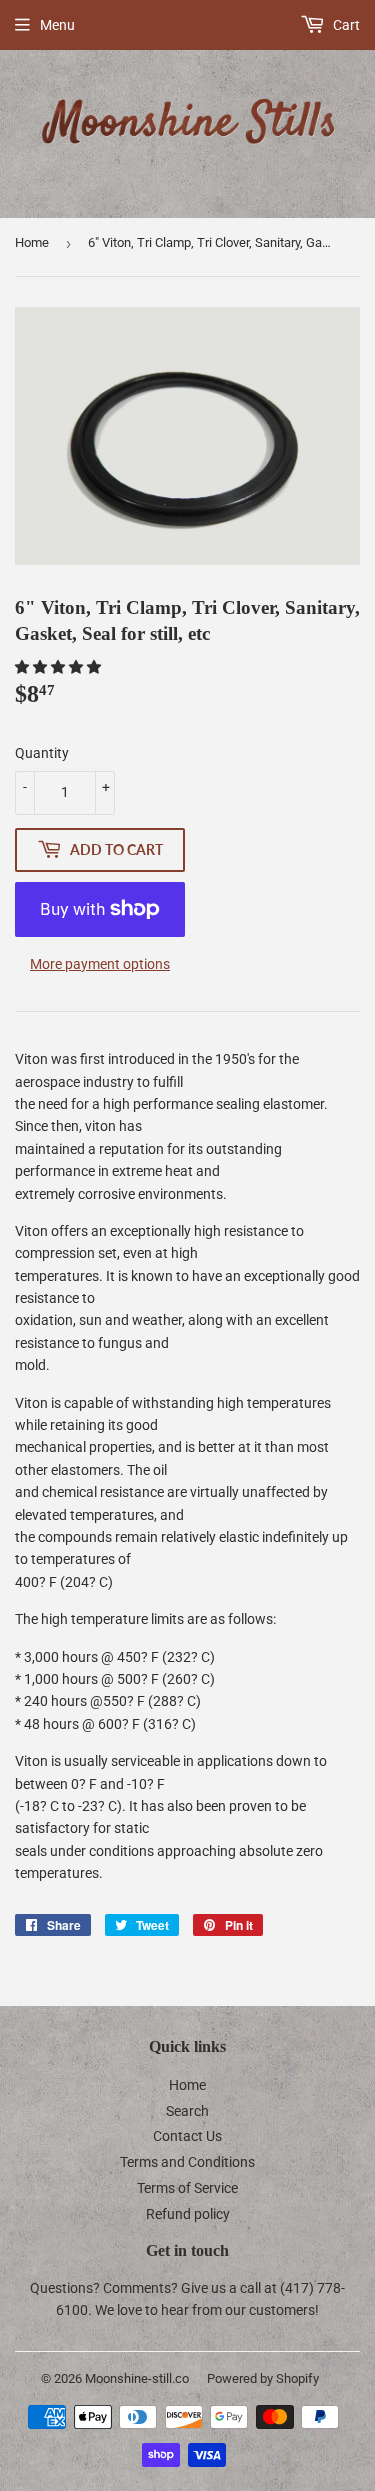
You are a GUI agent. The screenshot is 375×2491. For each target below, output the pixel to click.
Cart (345, 25)
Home (32, 242)
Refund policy (188, 2214)
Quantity (42, 753)
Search (187, 2111)
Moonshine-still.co (137, 2378)
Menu (57, 25)
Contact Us (187, 2136)
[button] (59, 667)
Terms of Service (187, 2188)
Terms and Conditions (187, 2162)
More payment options (100, 964)
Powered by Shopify (263, 2378)
